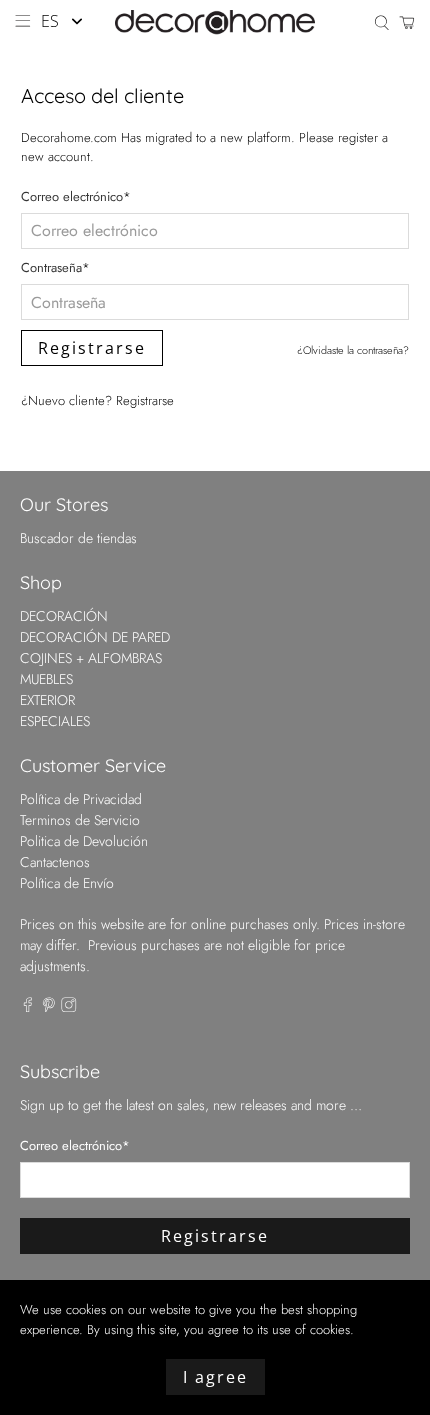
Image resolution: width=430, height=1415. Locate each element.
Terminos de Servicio (80, 820)
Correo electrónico (75, 1145)
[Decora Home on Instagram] (69, 1007)
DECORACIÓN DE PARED (95, 637)
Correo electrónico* (76, 196)
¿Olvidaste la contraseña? (353, 350)
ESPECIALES (55, 721)
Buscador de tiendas (78, 538)
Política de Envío (67, 883)
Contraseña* (55, 267)
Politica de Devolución (84, 841)
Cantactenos (55, 862)
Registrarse (145, 400)
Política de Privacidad (81, 799)
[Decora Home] (215, 22)
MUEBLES (46, 679)
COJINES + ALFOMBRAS (91, 658)
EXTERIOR (47, 700)
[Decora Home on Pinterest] (49, 1007)
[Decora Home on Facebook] (28, 1007)
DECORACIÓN (64, 616)
